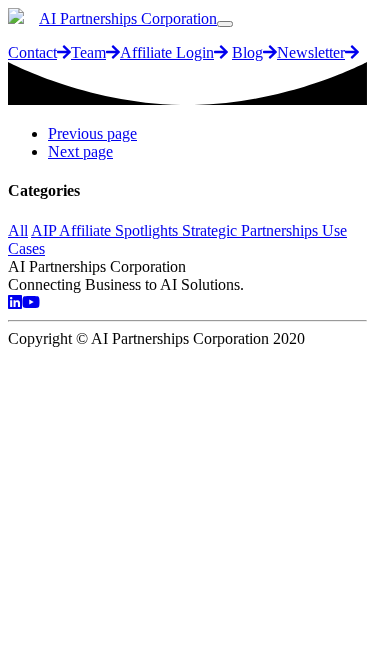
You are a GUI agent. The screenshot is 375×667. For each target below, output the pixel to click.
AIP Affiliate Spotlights (106, 230)
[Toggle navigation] (225, 24)
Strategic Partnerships (252, 230)
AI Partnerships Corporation (128, 18)
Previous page (92, 133)
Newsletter (311, 52)
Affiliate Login (167, 52)
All (18, 230)
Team (88, 52)
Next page (80, 151)
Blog (247, 52)
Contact (32, 52)
